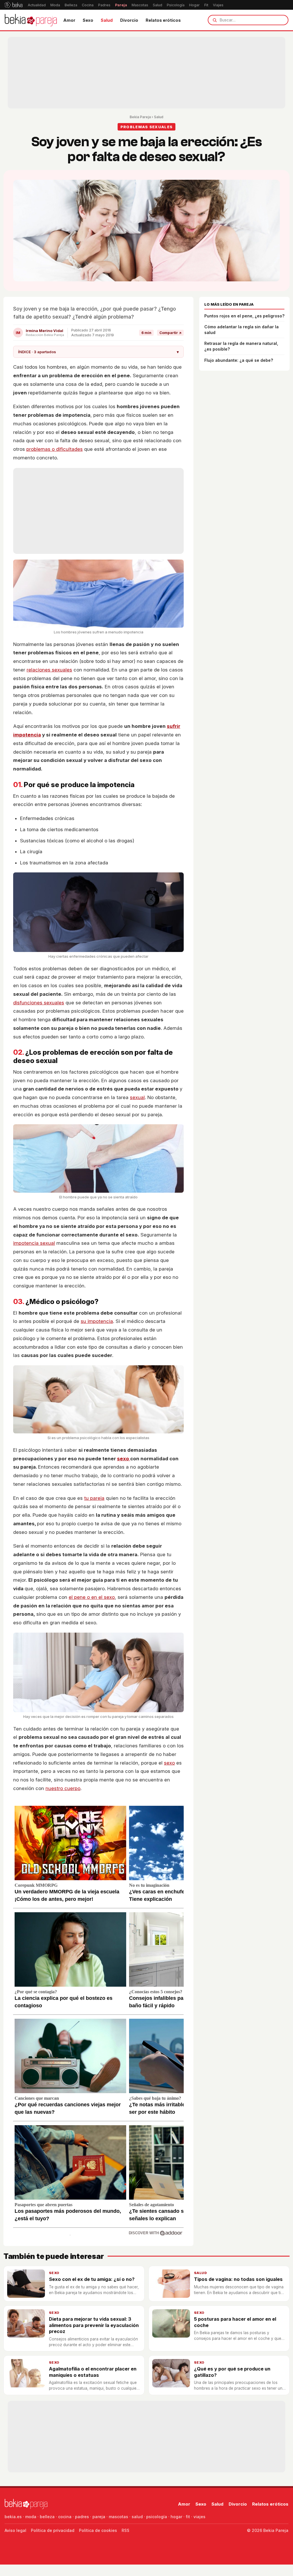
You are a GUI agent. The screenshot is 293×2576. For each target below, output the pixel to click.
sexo (124, 1459)
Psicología (176, 5)
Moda (55, 5)
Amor (69, 20)
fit (188, 2517)
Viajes (218, 5)
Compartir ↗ (170, 333)
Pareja (121, 5)
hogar (176, 2517)
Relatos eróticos (163, 20)
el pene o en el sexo (92, 1597)
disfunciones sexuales (39, 1003)
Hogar (194, 5)
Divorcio (129, 20)
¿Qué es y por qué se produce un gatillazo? (232, 2372)
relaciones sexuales (49, 670)
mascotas (118, 2517)
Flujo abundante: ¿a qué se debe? (239, 360)
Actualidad (37, 5)
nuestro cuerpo (63, 1788)
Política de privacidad (53, 2530)
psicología (157, 2517)
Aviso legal (15, 2530)
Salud (158, 5)
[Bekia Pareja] (31, 20)
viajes (199, 2517)
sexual (137, 1097)
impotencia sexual (34, 1243)
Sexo (88, 20)
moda (31, 2517)
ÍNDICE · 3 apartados (98, 352)
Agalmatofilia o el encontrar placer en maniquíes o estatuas (93, 2372)
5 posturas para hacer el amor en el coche (235, 2322)
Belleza (71, 5)
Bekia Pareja (140, 117)
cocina (65, 2517)
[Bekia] (14, 5)
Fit (206, 5)
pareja (99, 2517)
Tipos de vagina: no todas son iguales (238, 2279)
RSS (125, 2530)
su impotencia (97, 1321)
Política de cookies (98, 2530)
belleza (47, 2517)
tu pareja (94, 1498)
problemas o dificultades (55, 449)
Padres (104, 5)
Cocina (88, 5)
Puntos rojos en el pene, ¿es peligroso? (244, 316)
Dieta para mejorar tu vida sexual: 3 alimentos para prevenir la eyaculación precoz (94, 2325)
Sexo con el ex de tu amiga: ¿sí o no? (92, 2279)
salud (137, 2517)
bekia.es (13, 2517)
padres (82, 2517)
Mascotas (140, 5)
